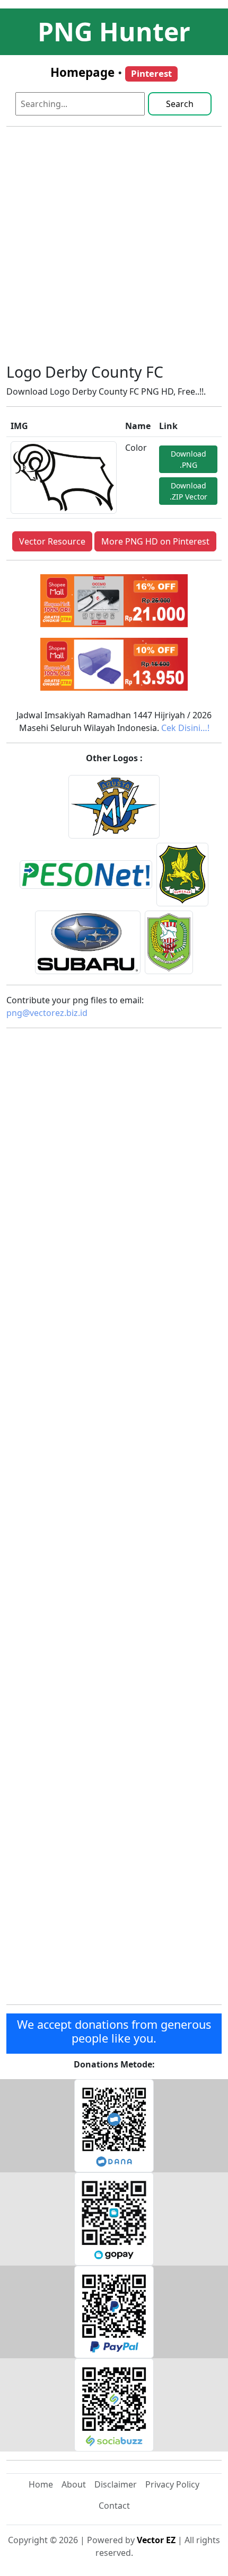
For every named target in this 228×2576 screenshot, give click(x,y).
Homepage (82, 72)
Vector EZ (156, 2540)
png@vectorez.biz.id (47, 1013)
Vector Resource (52, 541)
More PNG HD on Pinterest (155, 541)
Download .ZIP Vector (188, 491)
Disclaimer (116, 2484)
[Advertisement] (114, 249)
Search (180, 104)
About (74, 2484)
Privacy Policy (172, 2484)
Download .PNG (188, 459)
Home (41, 2484)
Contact (114, 2506)
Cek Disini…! (185, 728)
